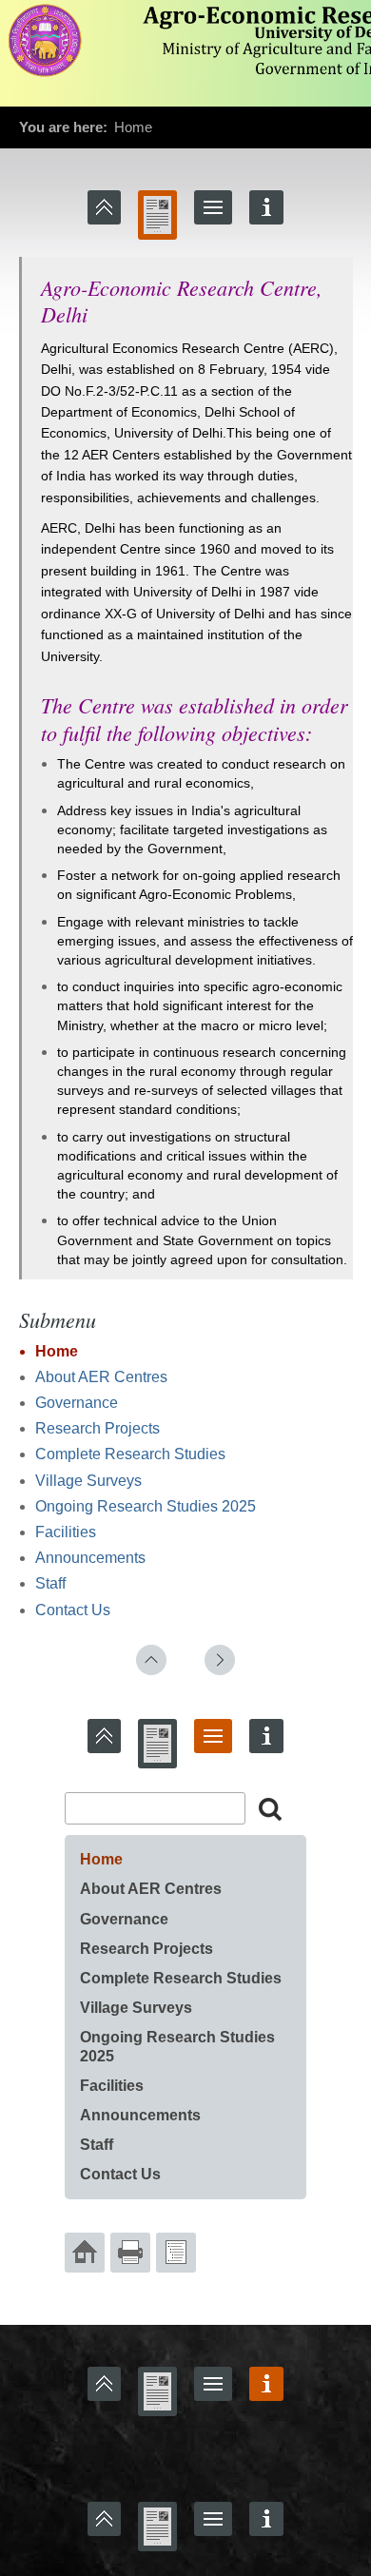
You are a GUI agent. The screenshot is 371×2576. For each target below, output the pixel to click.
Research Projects (98, 1428)
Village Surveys (88, 1481)
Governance (77, 1403)
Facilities (66, 1532)
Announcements (90, 1558)
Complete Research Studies (130, 1454)
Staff (50, 1583)
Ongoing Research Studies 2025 (146, 1506)
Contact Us (73, 1610)
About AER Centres (101, 1377)
